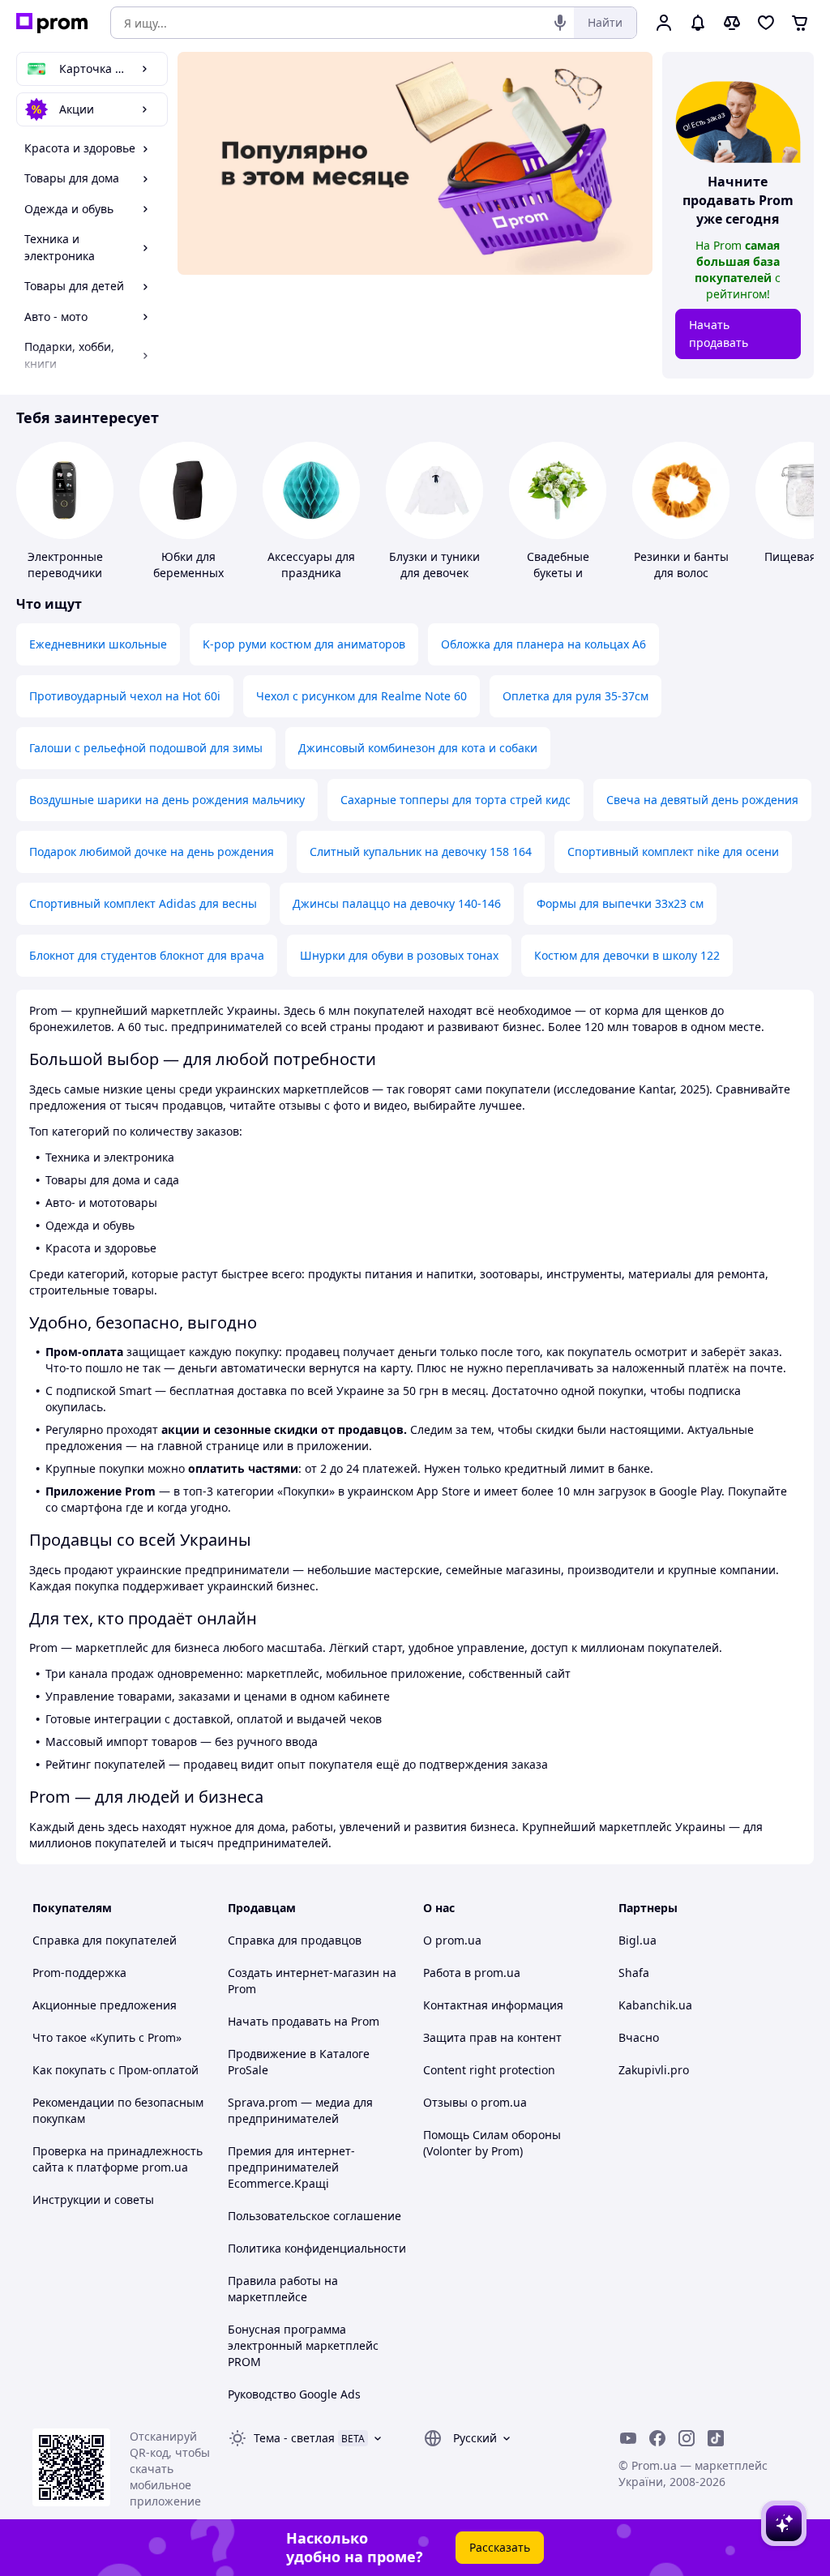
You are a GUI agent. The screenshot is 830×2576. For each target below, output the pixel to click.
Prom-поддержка (79, 1973)
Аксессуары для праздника (311, 565)
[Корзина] (800, 23)
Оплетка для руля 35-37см (575, 696)
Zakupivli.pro (654, 2070)
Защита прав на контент (492, 2037)
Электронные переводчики (65, 565)
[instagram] (687, 2438)
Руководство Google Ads (294, 2394)
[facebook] (657, 2438)
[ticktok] (716, 2438)
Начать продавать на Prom (304, 2021)
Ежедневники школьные (98, 644)
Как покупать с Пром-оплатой (116, 2070)
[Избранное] (766, 23)
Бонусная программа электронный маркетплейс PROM (303, 2345)
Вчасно (639, 2037)
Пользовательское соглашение (314, 2216)
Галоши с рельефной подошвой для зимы (146, 748)
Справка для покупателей (105, 1940)
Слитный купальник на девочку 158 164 (421, 852)
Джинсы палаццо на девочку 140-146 (397, 903)
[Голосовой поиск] (560, 23)
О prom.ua (452, 1940)
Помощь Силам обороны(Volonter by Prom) (492, 2143)
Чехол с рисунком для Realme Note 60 (362, 696)
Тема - (294, 2438)
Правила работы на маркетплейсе (283, 2289)
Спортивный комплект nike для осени (673, 852)
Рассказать (500, 2547)
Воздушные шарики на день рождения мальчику (167, 800)
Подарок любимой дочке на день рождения (152, 852)
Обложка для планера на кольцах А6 (543, 644)
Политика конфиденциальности (317, 2248)
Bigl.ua (637, 1940)
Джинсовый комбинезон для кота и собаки (418, 748)
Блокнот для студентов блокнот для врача (147, 955)
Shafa (634, 1973)
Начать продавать (719, 334)
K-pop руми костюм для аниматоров (304, 644)
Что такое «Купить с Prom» (107, 2037)
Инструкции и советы (93, 2199)
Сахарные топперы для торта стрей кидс (456, 800)
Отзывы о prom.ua (475, 2102)
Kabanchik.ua (655, 2005)
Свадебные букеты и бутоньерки (558, 573)
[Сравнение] (732, 23)
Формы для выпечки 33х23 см (620, 903)
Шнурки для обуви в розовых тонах (399, 955)
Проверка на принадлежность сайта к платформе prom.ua (118, 2159)
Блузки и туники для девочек (434, 565)
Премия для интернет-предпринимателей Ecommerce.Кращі (291, 2167)
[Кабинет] (664, 23)
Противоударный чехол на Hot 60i (125, 696)
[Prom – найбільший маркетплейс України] (52, 23)
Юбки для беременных (188, 565)
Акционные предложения (105, 2005)
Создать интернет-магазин (304, 1973)
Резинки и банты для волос (681, 565)
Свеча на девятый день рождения (702, 800)
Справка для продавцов (295, 1940)
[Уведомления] (698, 23)
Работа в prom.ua (472, 1973)
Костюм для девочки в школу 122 (627, 955)
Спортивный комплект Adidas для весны (143, 903)
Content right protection (489, 2070)
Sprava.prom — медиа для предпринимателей (300, 2110)
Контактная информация (493, 2005)
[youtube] (628, 2438)
